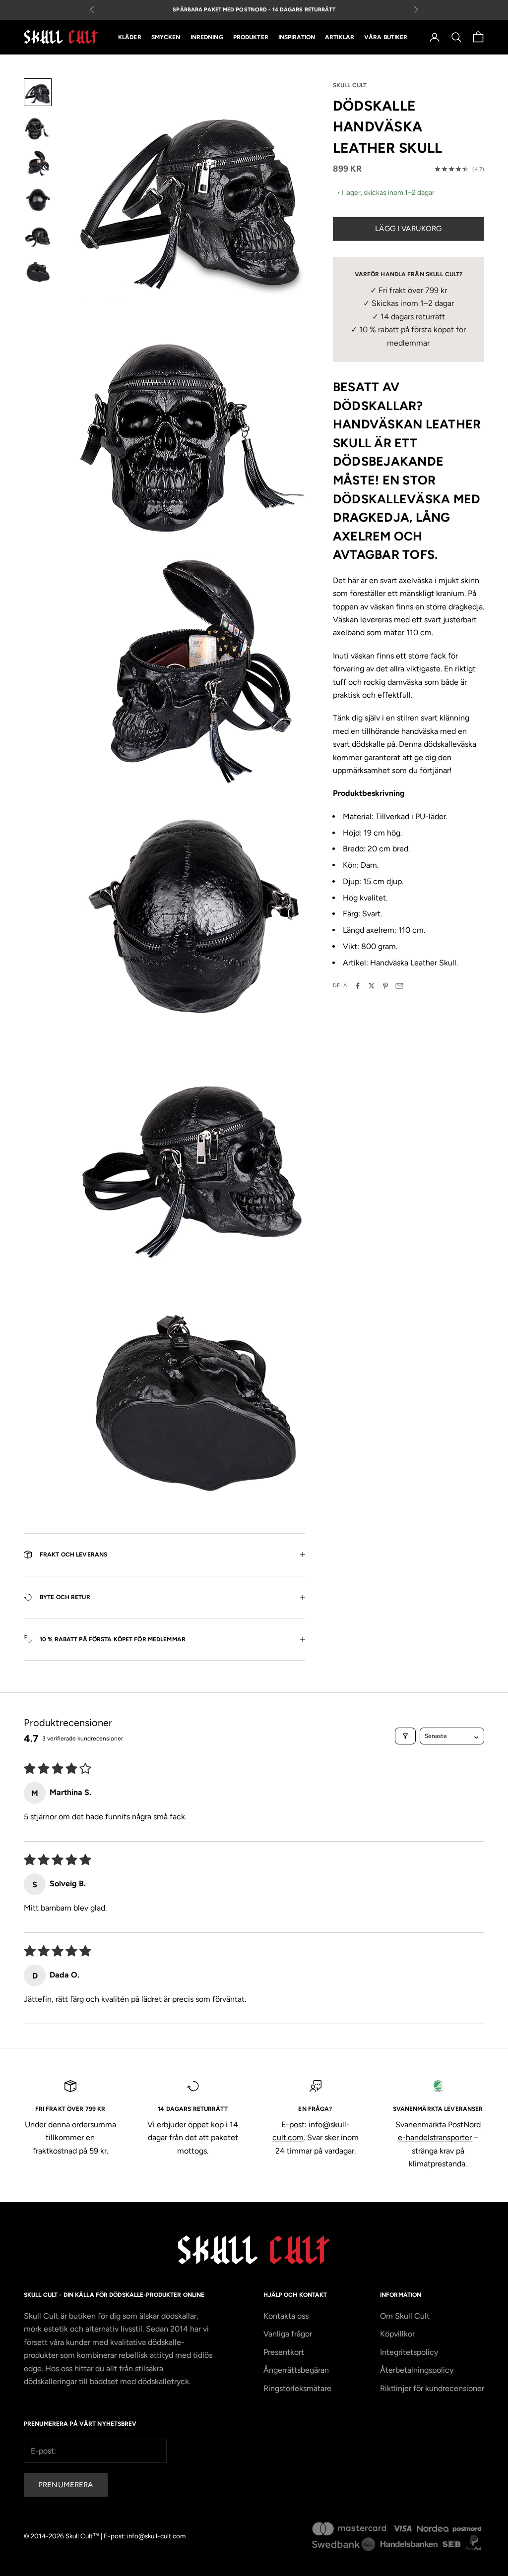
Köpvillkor (397, 2334)
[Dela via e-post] (399, 986)
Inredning (207, 37)
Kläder (130, 37)
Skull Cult (350, 85)
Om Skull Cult (405, 2316)
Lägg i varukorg (408, 229)
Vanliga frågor (288, 2334)
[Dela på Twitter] (372, 986)
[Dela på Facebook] (358, 986)
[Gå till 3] (38, 164)
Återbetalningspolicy (417, 2370)
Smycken (166, 37)
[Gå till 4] (38, 199)
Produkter (251, 37)
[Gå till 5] (38, 235)
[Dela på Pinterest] (385, 986)
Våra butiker (386, 37)
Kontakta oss (286, 2316)
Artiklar (340, 37)
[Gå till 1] (38, 92)
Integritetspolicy (409, 2352)
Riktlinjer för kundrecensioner (432, 2388)
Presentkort (284, 2352)
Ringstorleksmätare (297, 2388)
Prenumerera (66, 2485)
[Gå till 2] (38, 128)
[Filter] (405, 1736)
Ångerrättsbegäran (296, 2370)
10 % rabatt (379, 329)
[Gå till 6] (38, 271)
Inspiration (297, 37)
